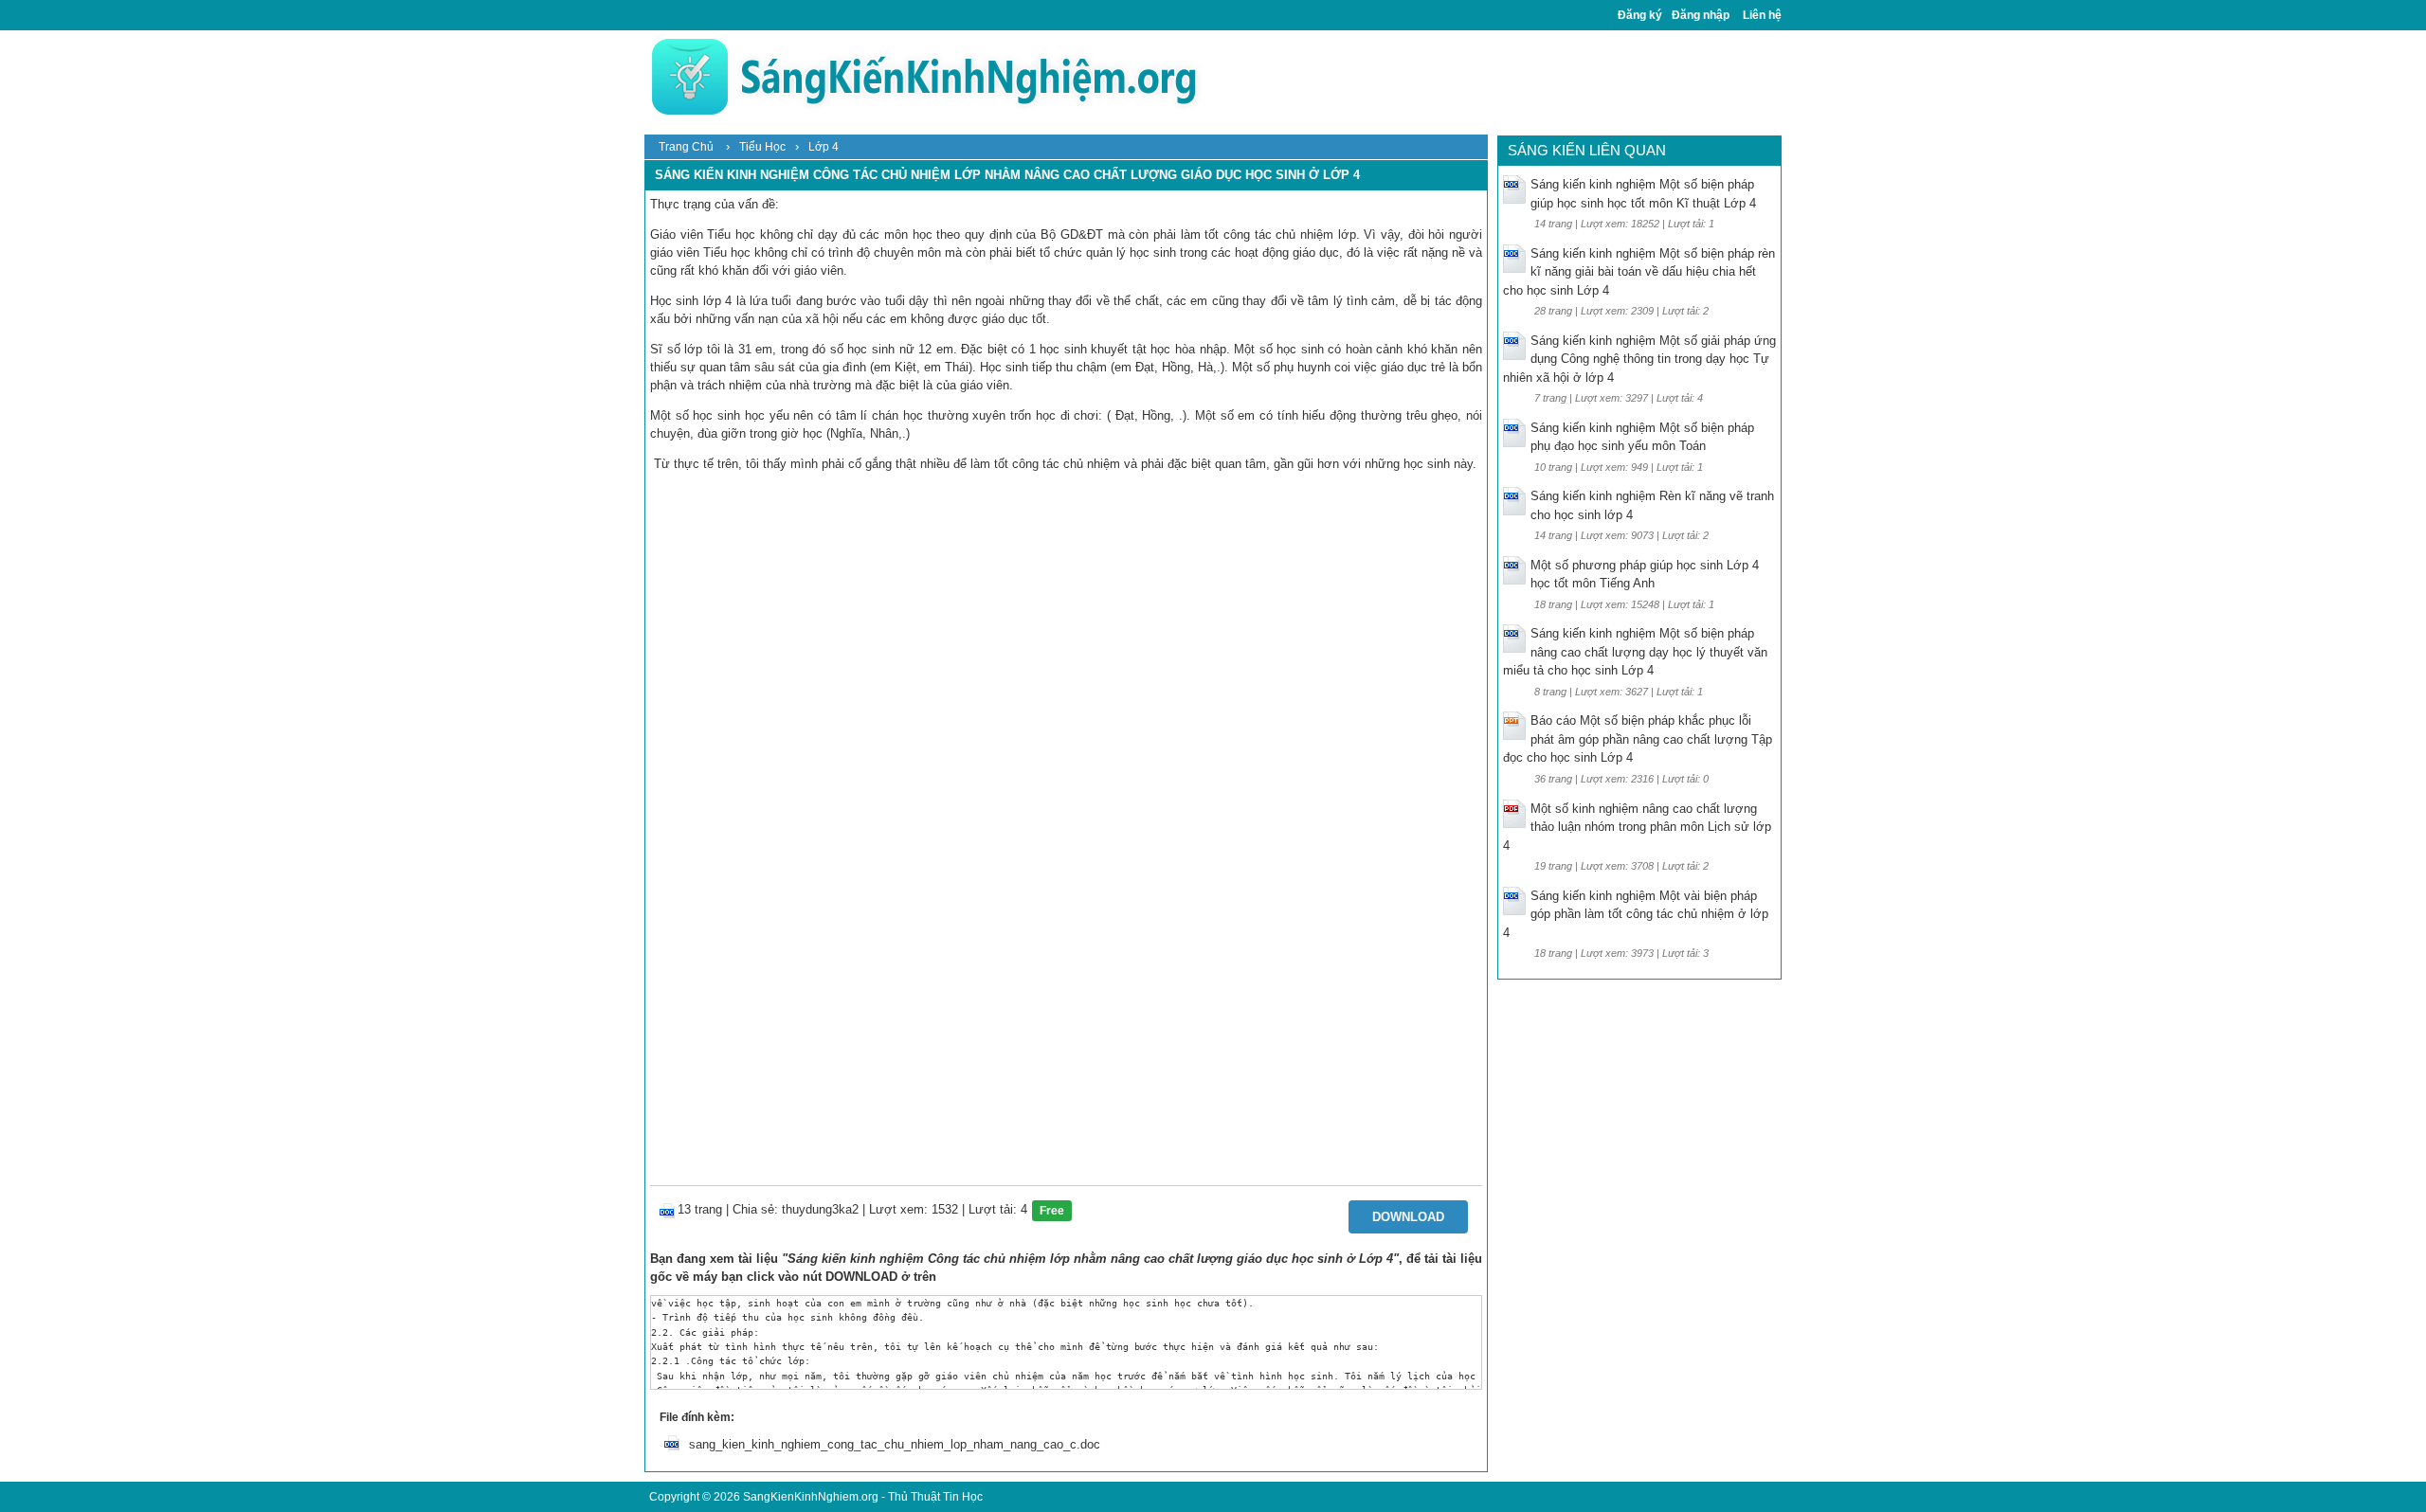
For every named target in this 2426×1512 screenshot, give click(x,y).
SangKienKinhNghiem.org (811, 1497)
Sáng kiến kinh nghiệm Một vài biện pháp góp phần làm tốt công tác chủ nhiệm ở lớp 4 (1636, 914)
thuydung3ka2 (820, 1209)
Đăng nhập (1701, 15)
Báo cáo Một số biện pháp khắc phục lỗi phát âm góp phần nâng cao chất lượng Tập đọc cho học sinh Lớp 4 (1638, 739)
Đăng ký (1640, 15)
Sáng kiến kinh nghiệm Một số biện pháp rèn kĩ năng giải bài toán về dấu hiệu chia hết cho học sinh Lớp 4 (1639, 272)
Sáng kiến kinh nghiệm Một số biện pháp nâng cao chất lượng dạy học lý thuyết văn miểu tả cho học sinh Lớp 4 (1635, 652)
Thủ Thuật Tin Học (935, 1497)
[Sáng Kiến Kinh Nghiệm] (924, 76)
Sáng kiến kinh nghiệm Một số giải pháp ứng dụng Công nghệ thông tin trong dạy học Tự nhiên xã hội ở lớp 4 (1639, 359)
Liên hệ (1762, 15)
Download (1408, 1217)
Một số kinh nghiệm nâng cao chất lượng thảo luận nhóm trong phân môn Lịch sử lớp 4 (1637, 827)
